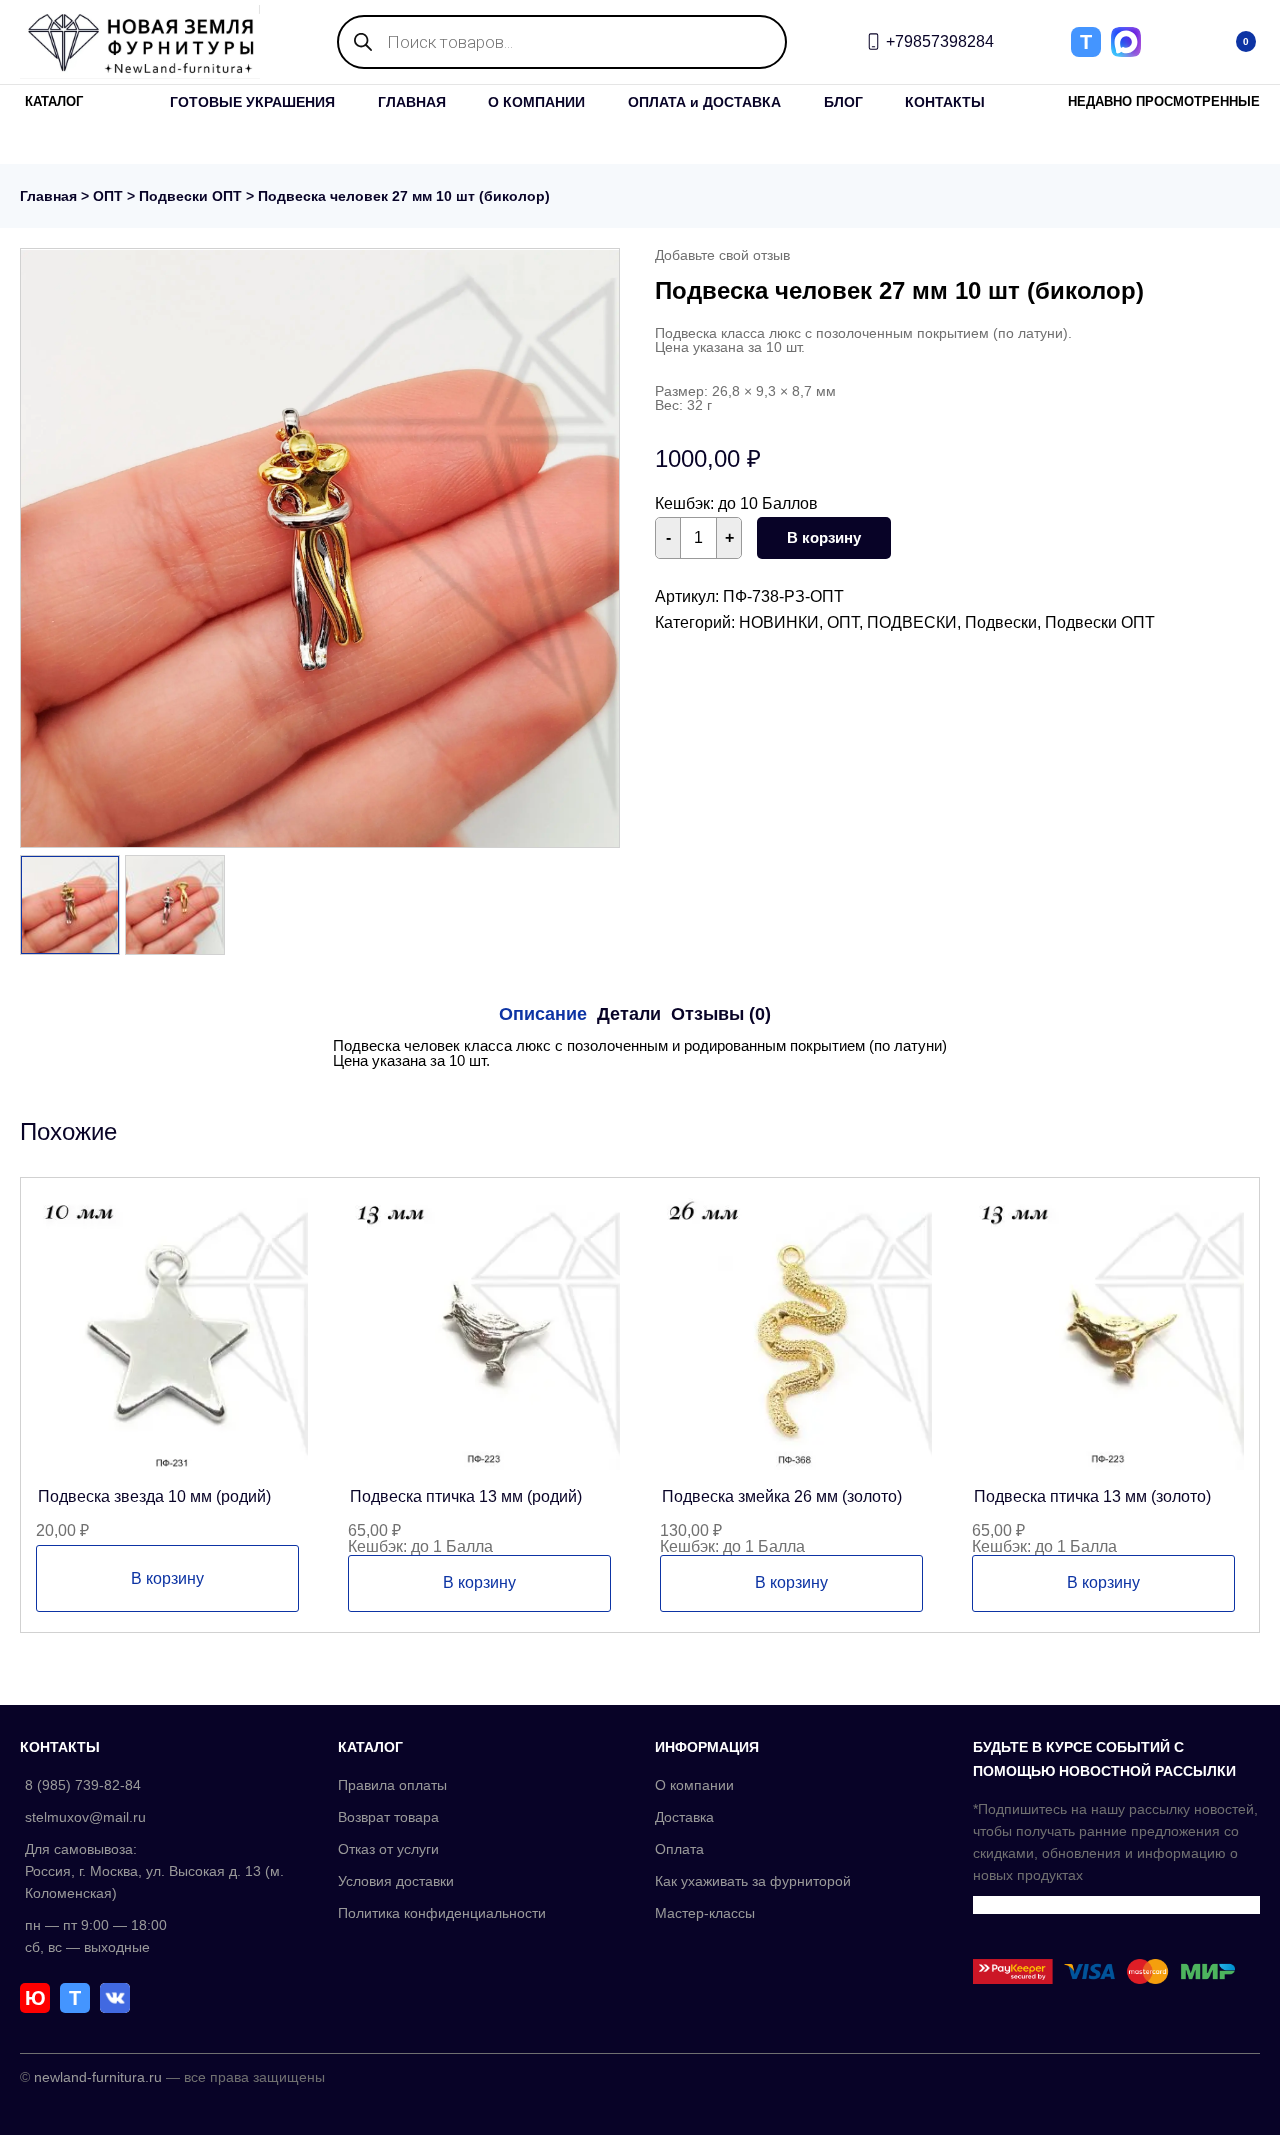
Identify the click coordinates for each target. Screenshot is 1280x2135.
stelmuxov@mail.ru (85, 1817)
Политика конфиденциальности (442, 1913)
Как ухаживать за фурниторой (753, 1881)
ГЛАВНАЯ (412, 102)
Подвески (1001, 622)
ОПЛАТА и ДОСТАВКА (704, 102)
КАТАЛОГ (54, 101)
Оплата (679, 1849)
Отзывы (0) (721, 1014)
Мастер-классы (705, 1913)
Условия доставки (396, 1881)
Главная (48, 196)
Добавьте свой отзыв (722, 255)
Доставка (684, 1817)
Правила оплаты (392, 1785)
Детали (629, 1014)
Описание (543, 1014)
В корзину (824, 537)
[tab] (543, 1014)
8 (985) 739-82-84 (83, 1785)
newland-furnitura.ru (98, 2077)
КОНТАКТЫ (945, 102)
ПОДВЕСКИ (912, 622)
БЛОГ (843, 102)
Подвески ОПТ (190, 196)
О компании (694, 1785)
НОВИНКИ (779, 622)
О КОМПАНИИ (536, 102)
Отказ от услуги (388, 1849)
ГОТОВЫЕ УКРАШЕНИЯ (252, 102)
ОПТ (108, 196)
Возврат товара (388, 1817)
